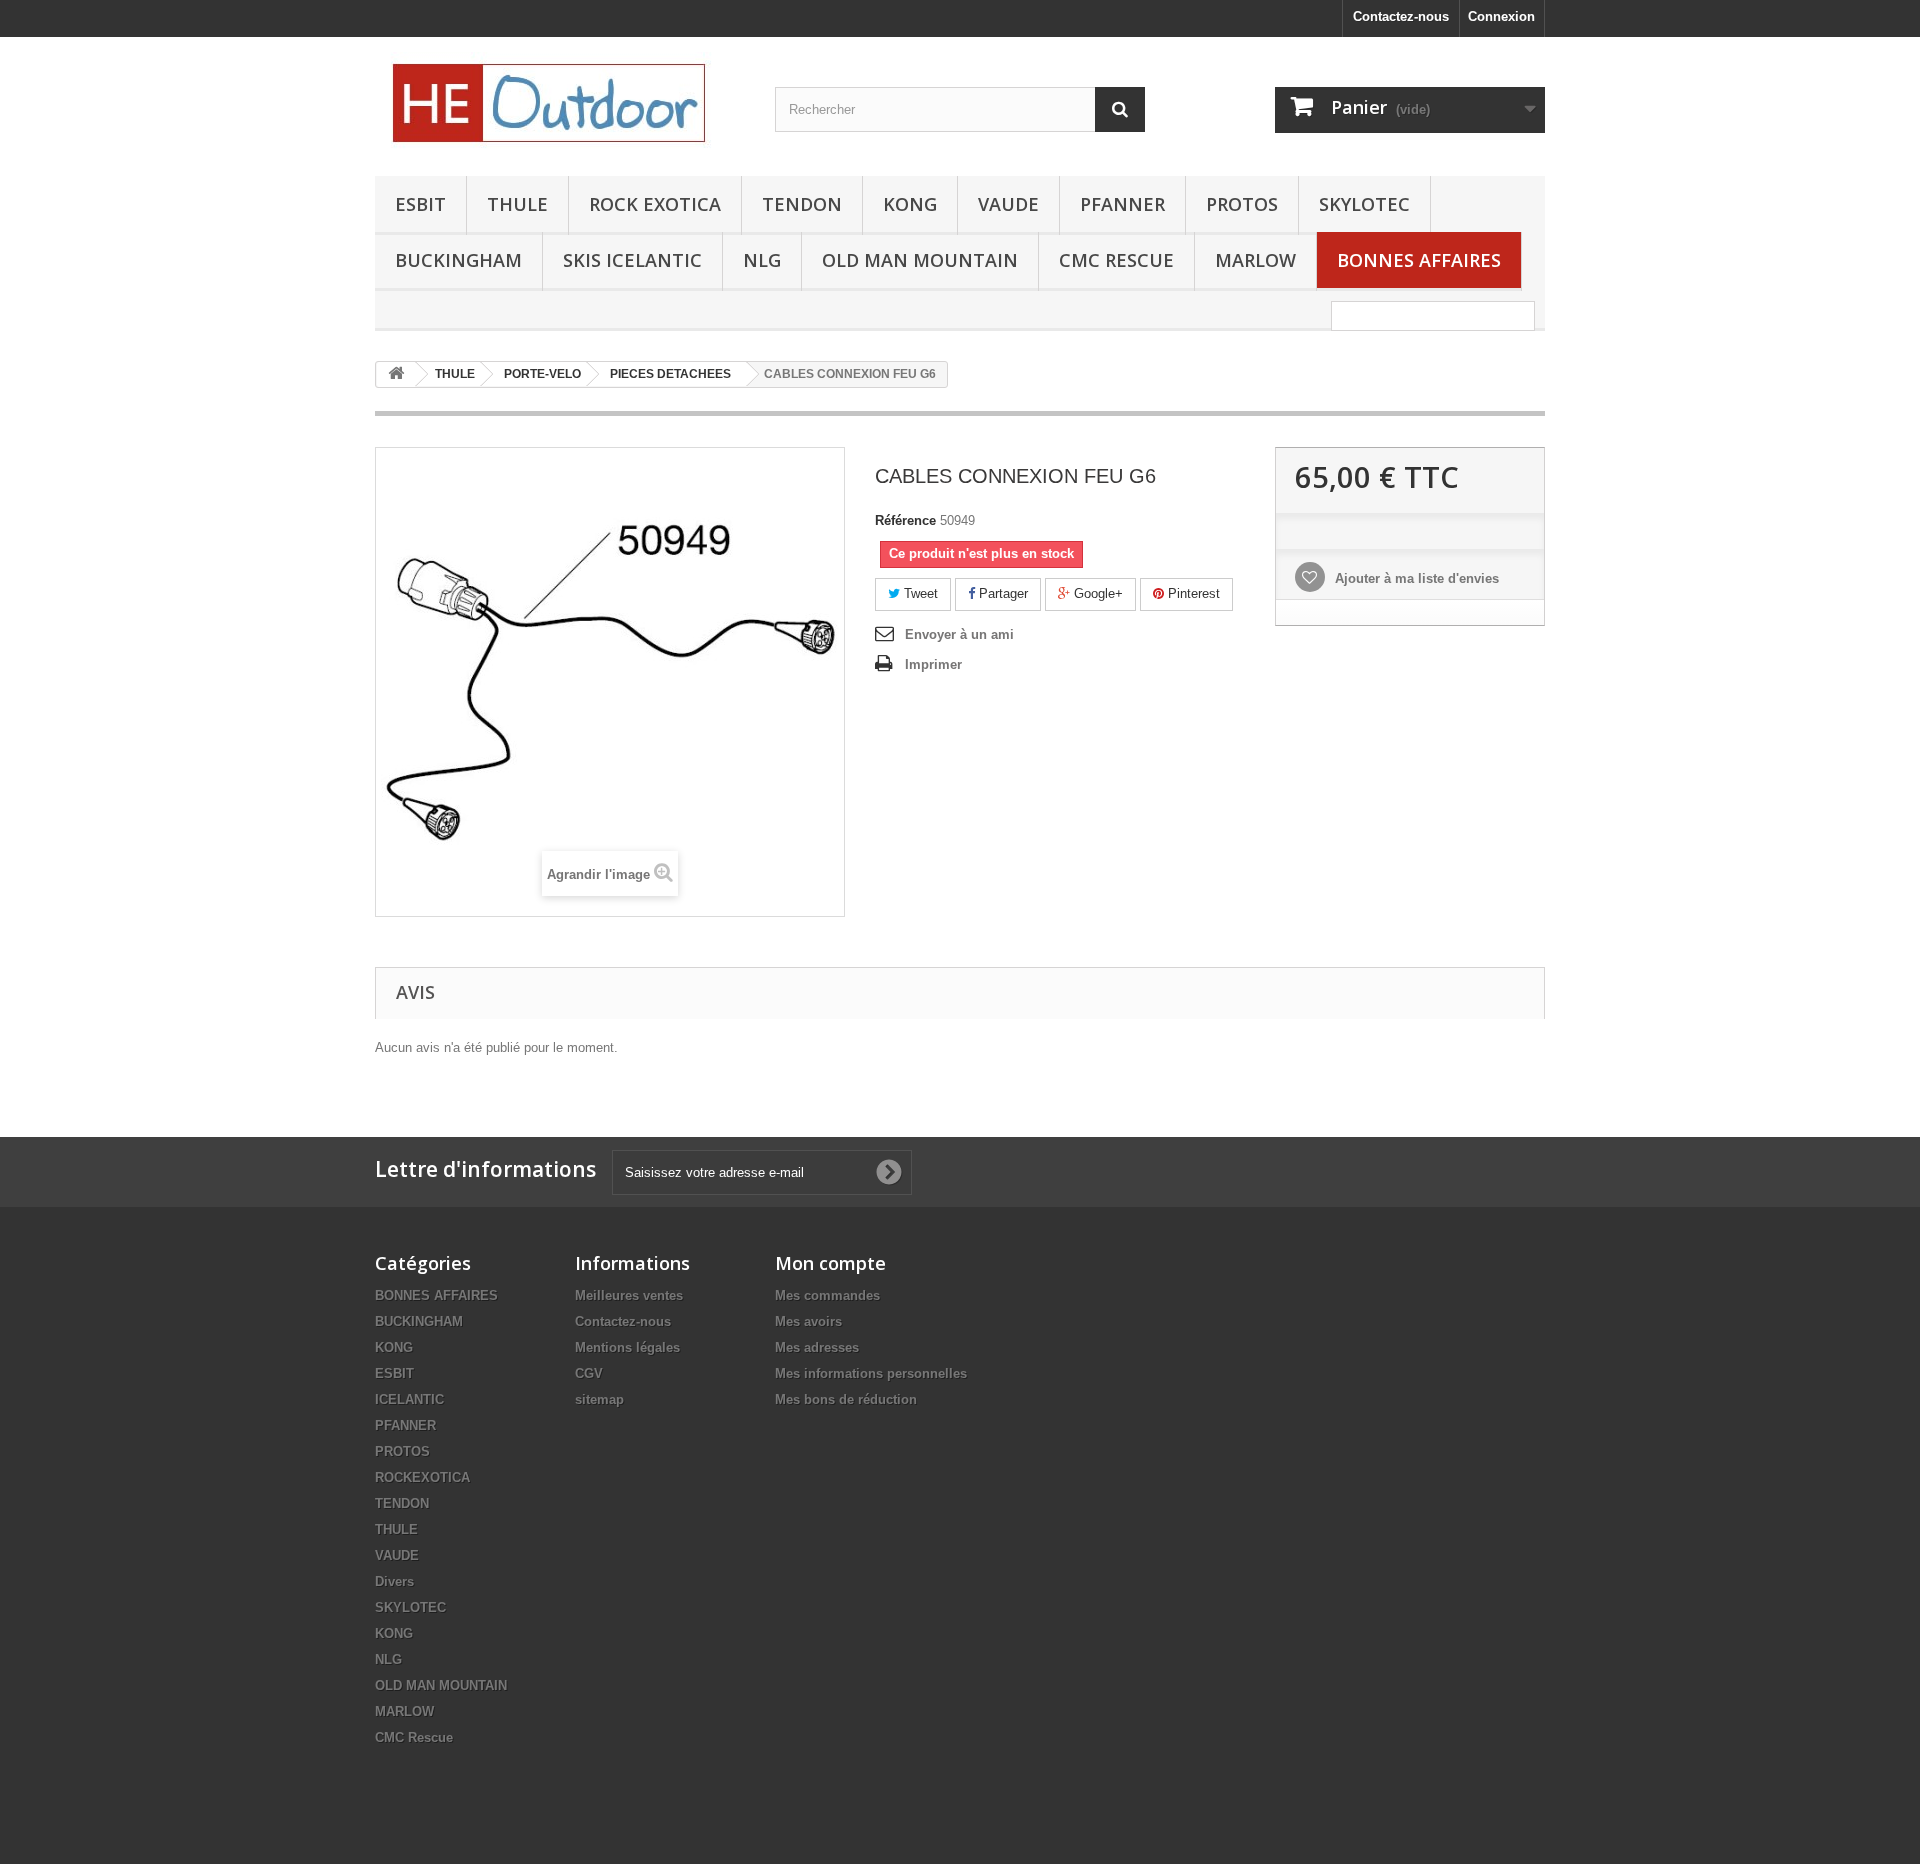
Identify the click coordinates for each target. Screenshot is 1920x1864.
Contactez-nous (1401, 16)
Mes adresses (817, 1347)
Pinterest (1192, 593)
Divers (394, 1581)
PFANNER (1122, 204)
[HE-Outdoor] (560, 101)
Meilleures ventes (629, 1295)
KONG (910, 204)
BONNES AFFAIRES (1419, 260)
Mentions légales (627, 1347)
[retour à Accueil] (396, 374)
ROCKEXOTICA (422, 1477)
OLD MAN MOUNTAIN (920, 260)
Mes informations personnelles (871, 1373)
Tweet (919, 593)
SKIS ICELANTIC (632, 260)
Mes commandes (827, 1295)
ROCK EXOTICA (655, 204)
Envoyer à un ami (959, 634)
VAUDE (1008, 204)
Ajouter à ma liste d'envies (1415, 578)
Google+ (1096, 593)
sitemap (599, 1399)
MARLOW (1255, 260)
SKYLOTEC (1364, 204)
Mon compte (830, 1263)
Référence (905, 520)
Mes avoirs (808, 1321)
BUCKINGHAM (458, 260)
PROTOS (1242, 204)
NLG (762, 260)
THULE (517, 204)
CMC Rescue (414, 1737)
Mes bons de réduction (846, 1399)
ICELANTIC (409, 1399)
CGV (589, 1373)
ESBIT (420, 204)
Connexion (1501, 16)
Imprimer (933, 664)
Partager (1001, 593)
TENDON (802, 204)
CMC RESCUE (1116, 260)
